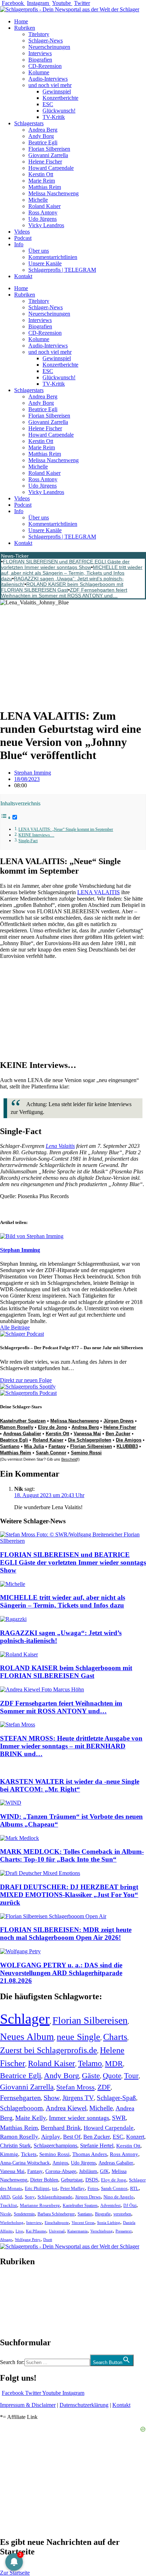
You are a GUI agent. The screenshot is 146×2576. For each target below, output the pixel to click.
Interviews (40, 53)
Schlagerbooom (21, 2108)
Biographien (14, 2302)
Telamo (90, 2063)
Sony (30, 2197)
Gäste (91, 2076)
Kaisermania (77, 2231)
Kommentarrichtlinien (53, 257)
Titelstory (39, 34)
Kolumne (39, 72)
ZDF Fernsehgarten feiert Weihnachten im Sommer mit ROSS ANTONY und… (64, 593)
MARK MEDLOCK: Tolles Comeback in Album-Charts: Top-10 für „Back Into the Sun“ (72, 1855)
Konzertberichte (60, 98)
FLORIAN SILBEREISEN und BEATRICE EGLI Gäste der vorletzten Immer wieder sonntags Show (65, 564)
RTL (134, 2188)
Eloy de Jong (52, 1427)
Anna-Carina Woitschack (25, 2163)
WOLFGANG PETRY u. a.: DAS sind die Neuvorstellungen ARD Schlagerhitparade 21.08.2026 (61, 1973)
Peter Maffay (72, 2188)
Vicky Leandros (46, 225)
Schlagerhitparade (55, 2197)
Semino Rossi (86, 1453)
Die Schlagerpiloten (90, 1440)
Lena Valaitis (60, 1146)
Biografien (40, 60)
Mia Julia (34, 1446)
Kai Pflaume (36, 2231)
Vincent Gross (83, 2223)
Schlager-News (46, 41)
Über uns (39, 251)
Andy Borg (41, 136)
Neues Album (27, 2037)
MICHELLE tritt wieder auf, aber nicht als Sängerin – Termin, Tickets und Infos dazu (72, 573)
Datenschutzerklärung (84, 2405)
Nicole (5, 2214)
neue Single (78, 2037)
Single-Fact (28, 841)
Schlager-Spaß (116, 2098)
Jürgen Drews (119, 1421)
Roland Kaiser (44, 206)
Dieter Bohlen (44, 2180)
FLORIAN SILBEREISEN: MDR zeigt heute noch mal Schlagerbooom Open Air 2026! (66, 1934)
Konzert (135, 2137)
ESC (48, 104)
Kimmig (9, 2154)
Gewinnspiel (57, 91)
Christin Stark (15, 2146)
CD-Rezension (45, 66)
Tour (131, 2076)
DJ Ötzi (130, 2206)
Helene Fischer (45, 162)
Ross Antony (43, 212)
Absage (6, 2240)
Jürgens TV (78, 2098)
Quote (112, 2076)
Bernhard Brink (61, 2128)
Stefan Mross (75, 2087)
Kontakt (23, 276)
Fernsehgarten (20, 2098)
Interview (34, 2223)
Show (52, 2098)
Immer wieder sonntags (79, 2118)
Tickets (29, 2154)
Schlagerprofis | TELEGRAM (62, 270)
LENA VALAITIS (99, 892)
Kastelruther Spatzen (23, 1421)
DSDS (92, 2180)
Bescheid (69, 1459)
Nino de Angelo (119, 2197)
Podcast (23, 238)
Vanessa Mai (87, 1434)
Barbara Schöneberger (56, 2214)
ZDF (104, 2087)
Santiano (10, 1446)
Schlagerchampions (55, 2146)
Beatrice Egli (43, 142)
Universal (57, 2231)
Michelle (38, 200)
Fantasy (57, 1446)
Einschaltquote (57, 2223)
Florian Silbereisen (49, 149)
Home (21, 21)
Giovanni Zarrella (48, 155)
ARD (5, 2197)
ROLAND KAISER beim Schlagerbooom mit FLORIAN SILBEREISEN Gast (62, 587)
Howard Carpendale (51, 168)
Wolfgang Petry (28, 2240)
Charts (115, 2037)
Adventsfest (110, 2206)
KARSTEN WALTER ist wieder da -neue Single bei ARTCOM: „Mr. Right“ (70, 1785)
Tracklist (9, 2206)
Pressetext (123, 2231)
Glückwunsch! (59, 111)
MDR (114, 2063)
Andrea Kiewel (66, 2108)
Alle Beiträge (15, 1327)
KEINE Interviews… (36, 835)
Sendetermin (24, 2214)
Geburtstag (72, 2180)
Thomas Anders (90, 2154)
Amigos (60, 2163)
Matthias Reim (45, 187)
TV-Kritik (54, 117)
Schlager (25, 2019)
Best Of (72, 2137)
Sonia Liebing (109, 2223)
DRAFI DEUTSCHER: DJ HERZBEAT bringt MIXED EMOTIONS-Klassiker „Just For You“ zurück (69, 1895)
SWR (119, 2118)
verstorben (122, 2214)
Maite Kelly (31, 2118)
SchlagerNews (16, 2283)
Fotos (93, 2188)
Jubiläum (88, 2171)
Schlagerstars (29, 123)
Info (19, 244)
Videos (22, 232)
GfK (104, 2171)
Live (19, 2231)
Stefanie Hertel (97, 2146)
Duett (48, 2240)
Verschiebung (102, 2231)
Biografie (103, 2214)
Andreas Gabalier (22, 1434)
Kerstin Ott (41, 174)
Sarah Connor (51, 1453)
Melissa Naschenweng (54, 193)
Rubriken (25, 28)
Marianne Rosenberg (40, 2206)
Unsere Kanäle (45, 263)
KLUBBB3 (127, 1446)
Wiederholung (12, 2223)
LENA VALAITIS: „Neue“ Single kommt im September (66, 830)
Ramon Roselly (17, 1427)
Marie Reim (42, 181)
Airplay (51, 2137)
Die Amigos (129, 1440)
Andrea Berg (43, 130)
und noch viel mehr (50, 85)
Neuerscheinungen (49, 47)
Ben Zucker (118, 1434)
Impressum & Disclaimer (28, 2405)
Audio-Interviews (48, 79)
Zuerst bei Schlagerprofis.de (49, 2050)
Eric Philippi (37, 2188)
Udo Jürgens (43, 219)
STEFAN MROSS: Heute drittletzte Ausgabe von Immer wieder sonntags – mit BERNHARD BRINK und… (71, 1746)
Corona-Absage (61, 2171)
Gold (17, 2197)
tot (55, 2188)
